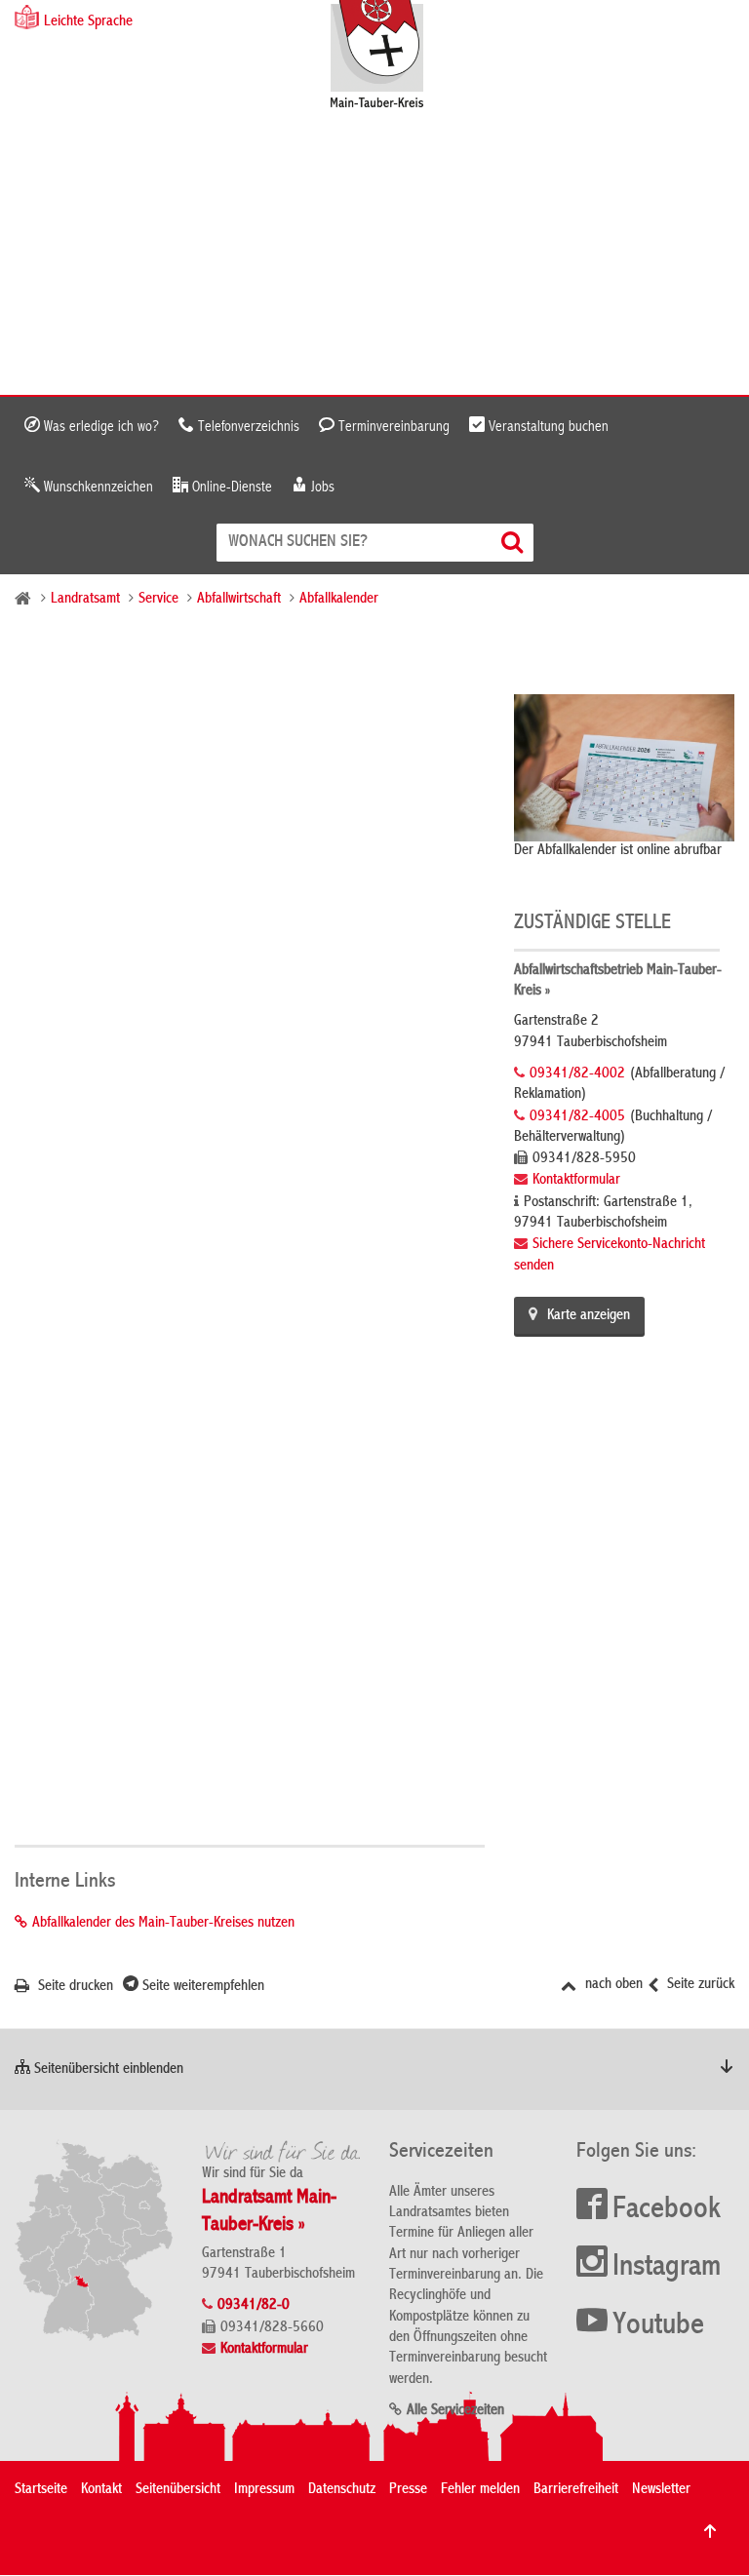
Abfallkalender (339, 600)
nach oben (612, 1985)
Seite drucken (74, 1987)
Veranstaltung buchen (547, 427)
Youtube (658, 2326)
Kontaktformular (576, 1181)
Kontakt (101, 2490)
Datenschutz (342, 2490)
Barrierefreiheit (576, 2490)
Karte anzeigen (589, 1316)
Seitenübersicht (178, 2490)
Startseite (41, 2490)
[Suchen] (514, 543)
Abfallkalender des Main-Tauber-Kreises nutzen (163, 1924)
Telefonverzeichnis (247, 427)
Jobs (321, 488)
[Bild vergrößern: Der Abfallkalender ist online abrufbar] (624, 767)
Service (158, 600)
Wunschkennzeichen (97, 488)
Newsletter (661, 2490)
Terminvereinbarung (392, 427)
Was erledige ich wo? (99, 427)
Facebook (667, 2210)
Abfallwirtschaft (239, 600)
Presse (408, 2490)
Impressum (264, 2490)
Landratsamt (85, 600)
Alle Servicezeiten (455, 2411)
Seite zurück (699, 1985)
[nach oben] (710, 2531)
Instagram (667, 2268)
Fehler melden (480, 2490)
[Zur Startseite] (387, 56)
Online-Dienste (230, 488)
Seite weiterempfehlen (201, 1987)
